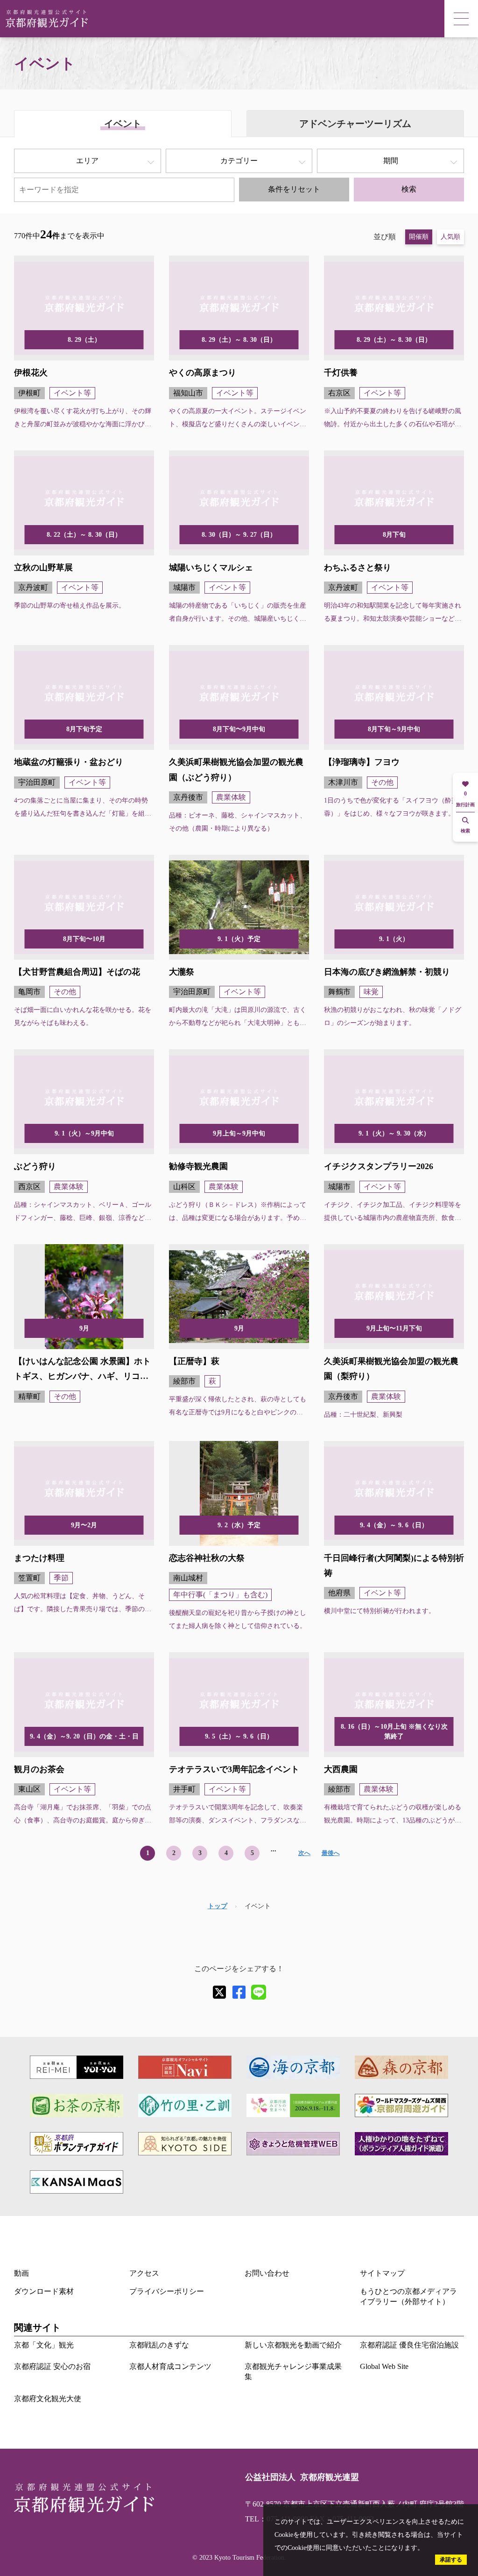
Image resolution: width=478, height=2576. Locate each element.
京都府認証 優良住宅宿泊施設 (409, 2345)
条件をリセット (294, 189)
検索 (409, 189)
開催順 (419, 237)
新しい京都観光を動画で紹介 (293, 2345)
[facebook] (239, 1992)
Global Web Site (384, 2366)
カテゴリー (239, 161)
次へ (304, 1853)
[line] (259, 1992)
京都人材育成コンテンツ (170, 2366)
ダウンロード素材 (44, 2291)
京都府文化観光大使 (48, 2399)
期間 (391, 161)
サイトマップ (382, 2273)
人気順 (450, 237)
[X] (219, 1992)
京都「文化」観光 (44, 2345)
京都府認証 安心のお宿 (52, 2366)
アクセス (144, 2273)
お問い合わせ (267, 2273)
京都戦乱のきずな (159, 2345)
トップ (218, 1906)
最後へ (331, 1853)
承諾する (451, 2560)
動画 (21, 2273)
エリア (87, 161)
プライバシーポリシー (167, 2291)
